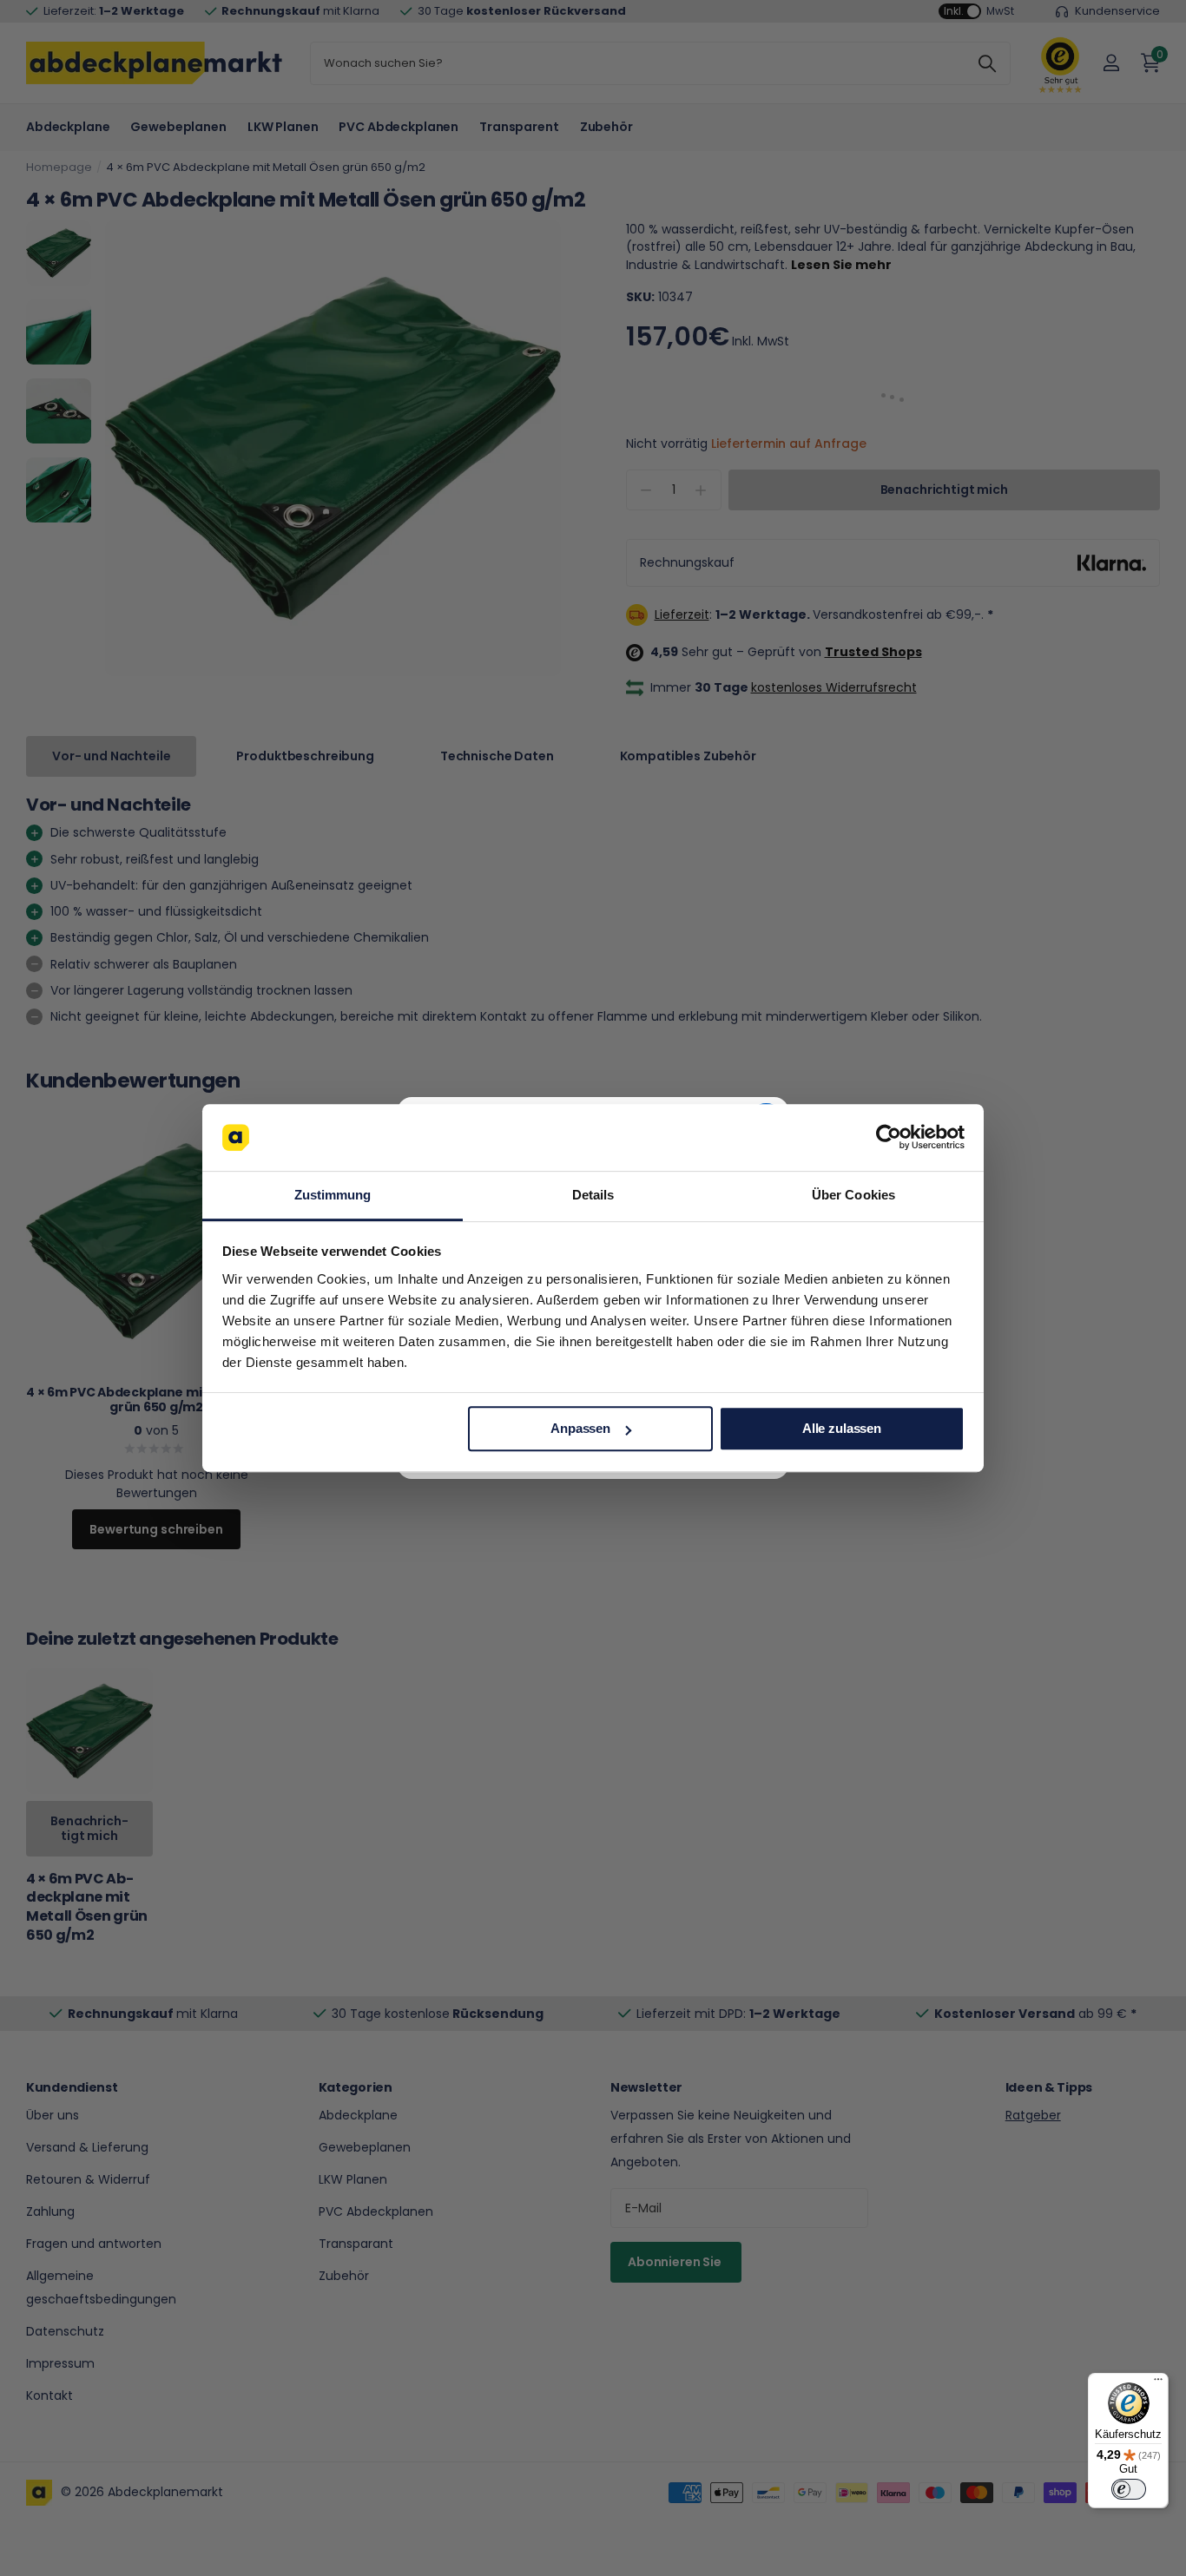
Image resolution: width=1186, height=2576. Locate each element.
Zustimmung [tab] (333, 1195)
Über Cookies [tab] (853, 1195)
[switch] (1129, 2489)
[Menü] (1158, 2383)
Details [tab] (593, 1195)
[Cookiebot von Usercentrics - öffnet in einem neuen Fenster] (889, 1138)
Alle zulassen (842, 1429)
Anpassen (580, 1429)
